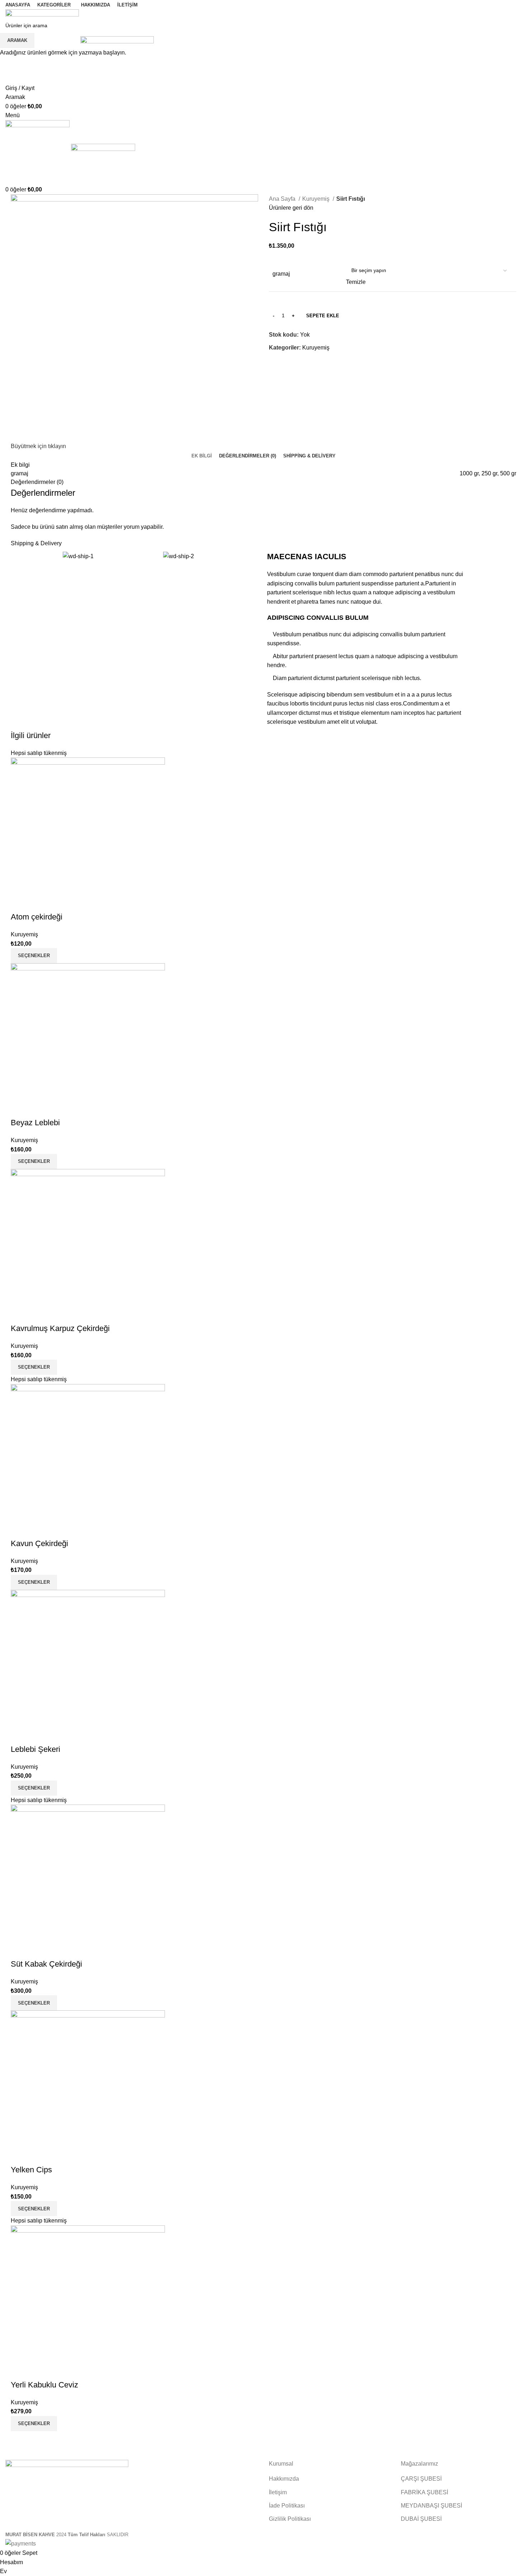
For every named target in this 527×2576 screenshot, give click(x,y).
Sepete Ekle (323, 316)
